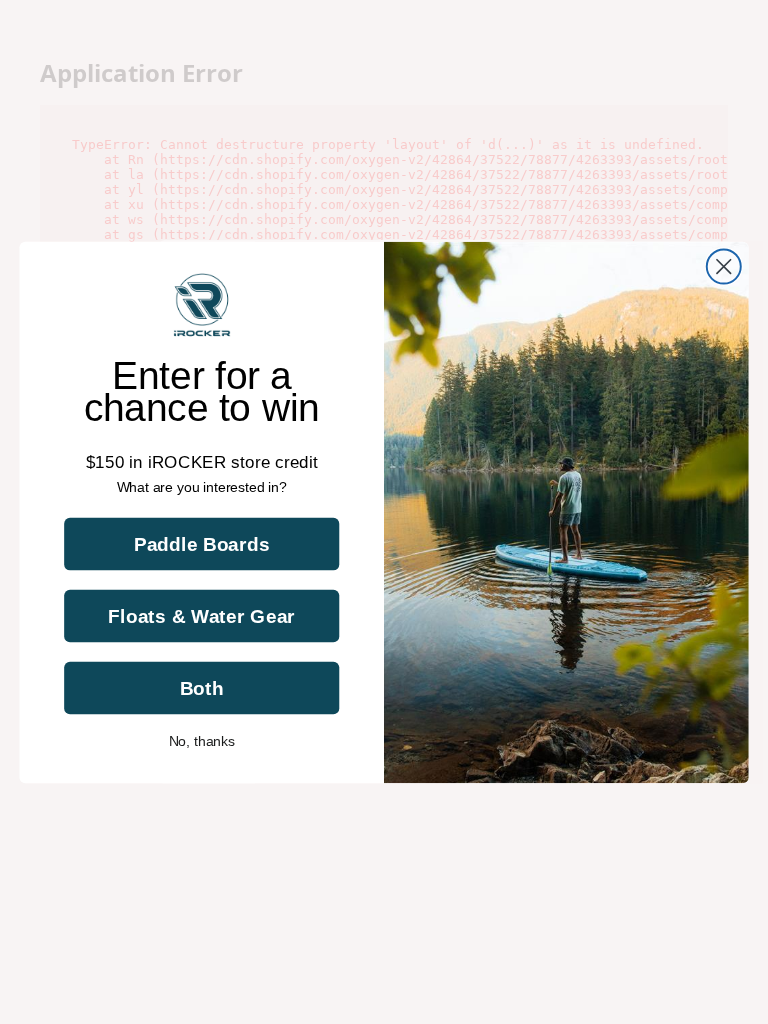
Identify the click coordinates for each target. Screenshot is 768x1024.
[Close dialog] (724, 266)
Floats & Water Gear (201, 615)
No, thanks (202, 741)
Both (202, 687)
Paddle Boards (201, 543)
